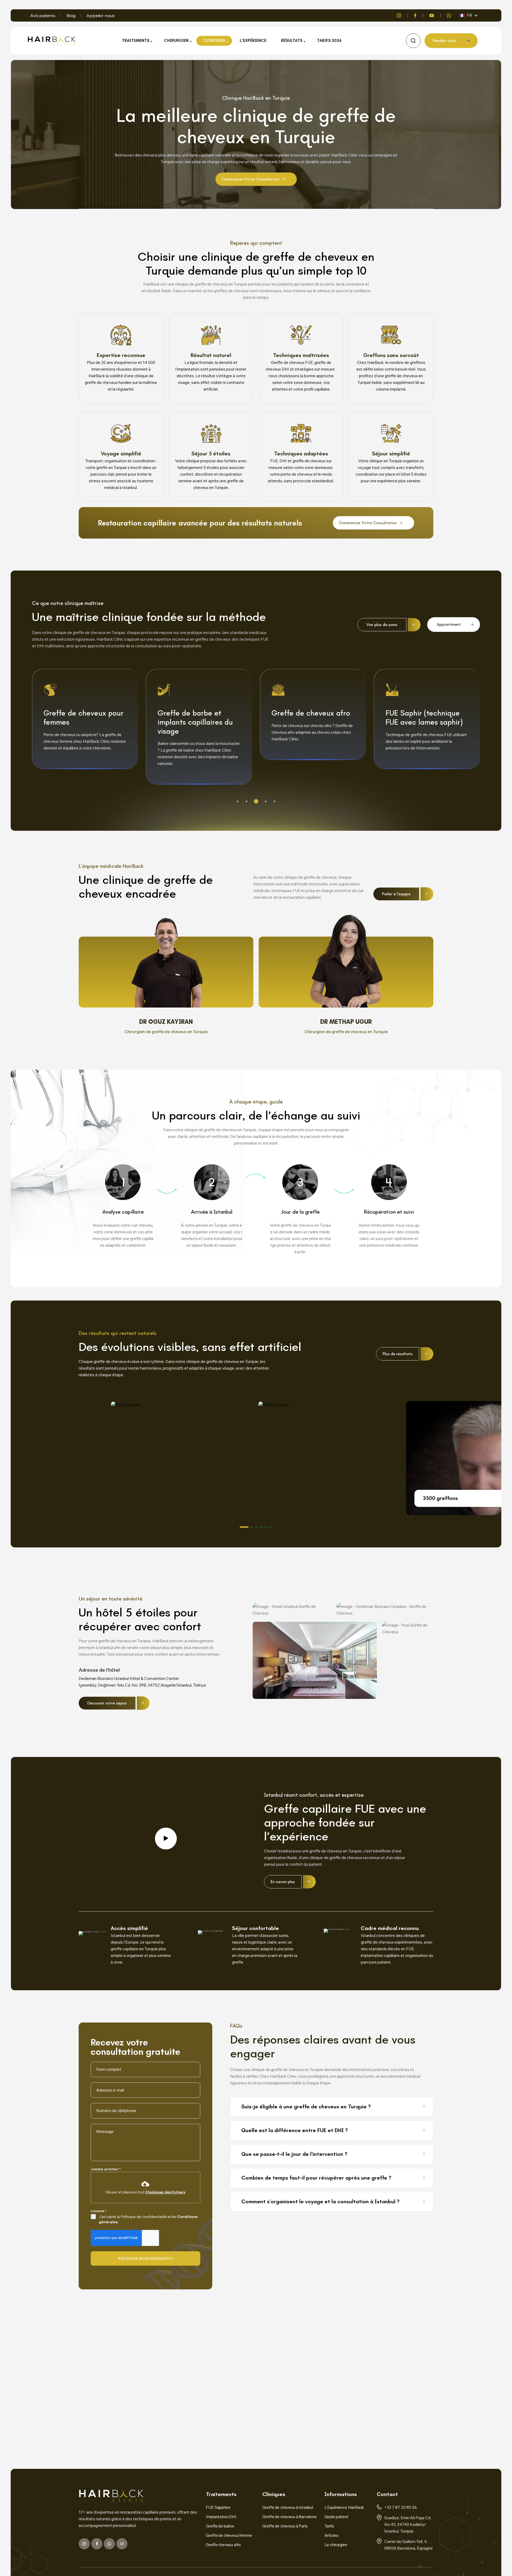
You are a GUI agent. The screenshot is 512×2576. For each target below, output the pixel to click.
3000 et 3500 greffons (446, 1505)
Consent (99, 2211)
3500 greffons (455, 1465)
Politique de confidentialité (144, 2217)
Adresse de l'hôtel (99, 1670)
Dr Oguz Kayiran (166, 1022)
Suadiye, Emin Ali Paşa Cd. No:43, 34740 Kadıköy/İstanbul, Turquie (408, 2524)
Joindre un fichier (106, 2169)
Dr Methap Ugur (346, 1022)
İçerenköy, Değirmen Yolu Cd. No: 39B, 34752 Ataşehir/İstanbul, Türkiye (142, 1685)
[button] (238, 801)
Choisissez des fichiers (165, 2192)
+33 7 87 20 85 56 (401, 2507)
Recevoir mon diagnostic (145, 2258)
